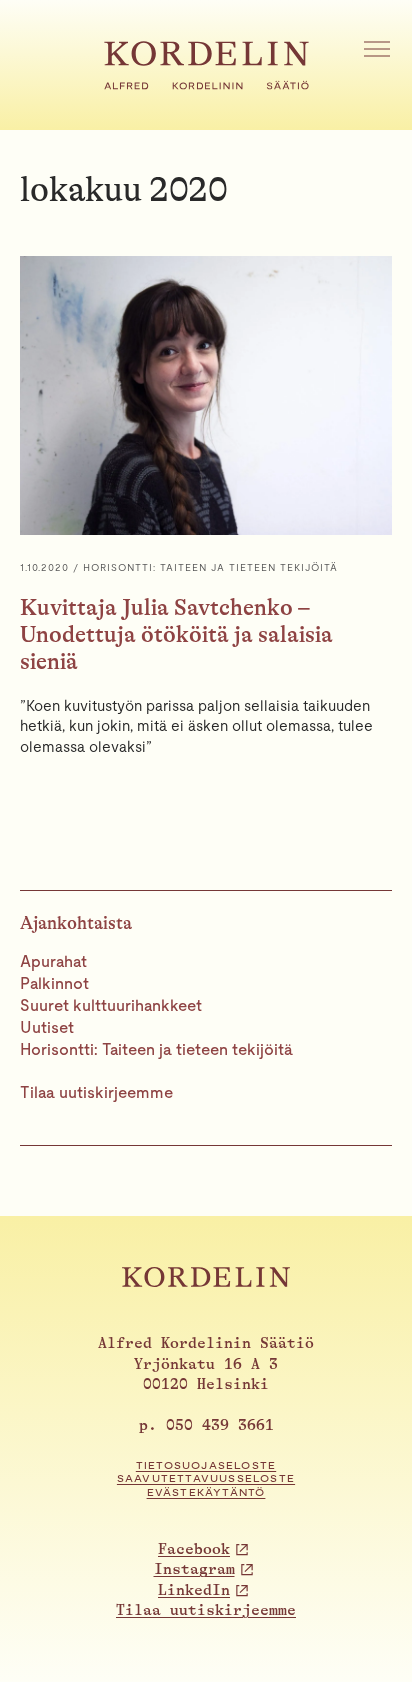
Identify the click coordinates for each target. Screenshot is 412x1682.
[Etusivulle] (206, 84)
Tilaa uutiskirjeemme (96, 1092)
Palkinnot (54, 983)
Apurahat (53, 961)
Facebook (194, 1549)
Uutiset (47, 1027)
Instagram (194, 1569)
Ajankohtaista (76, 923)
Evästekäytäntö (206, 1492)
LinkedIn (194, 1590)
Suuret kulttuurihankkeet (111, 1005)
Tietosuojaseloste (206, 1465)
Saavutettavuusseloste (206, 1478)
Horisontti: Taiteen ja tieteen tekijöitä (156, 1049)
